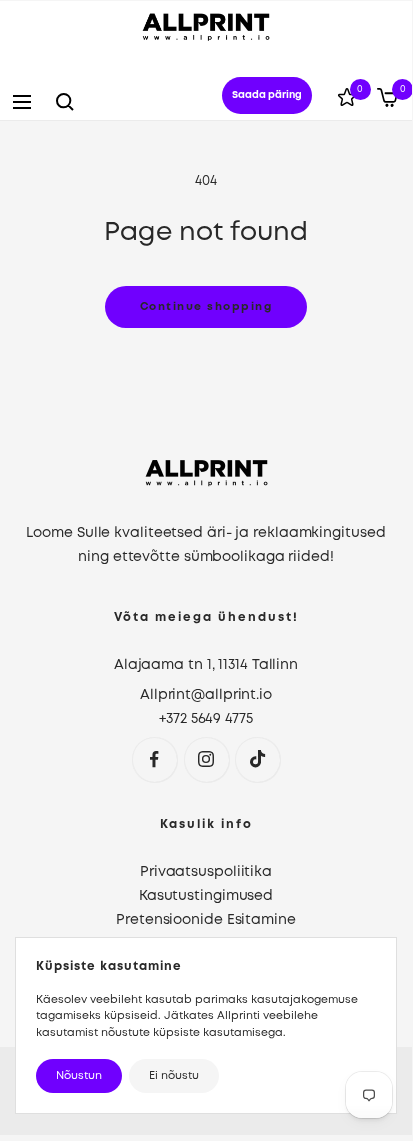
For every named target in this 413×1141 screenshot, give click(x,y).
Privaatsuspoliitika (206, 872)
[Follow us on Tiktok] (257, 759)
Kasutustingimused (206, 896)
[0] (347, 101)
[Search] (65, 102)
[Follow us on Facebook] (154, 759)
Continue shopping (206, 307)
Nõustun (79, 1076)
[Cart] (387, 101)
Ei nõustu (174, 1076)
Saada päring (267, 95)
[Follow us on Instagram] (206, 759)
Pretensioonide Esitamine (206, 920)
